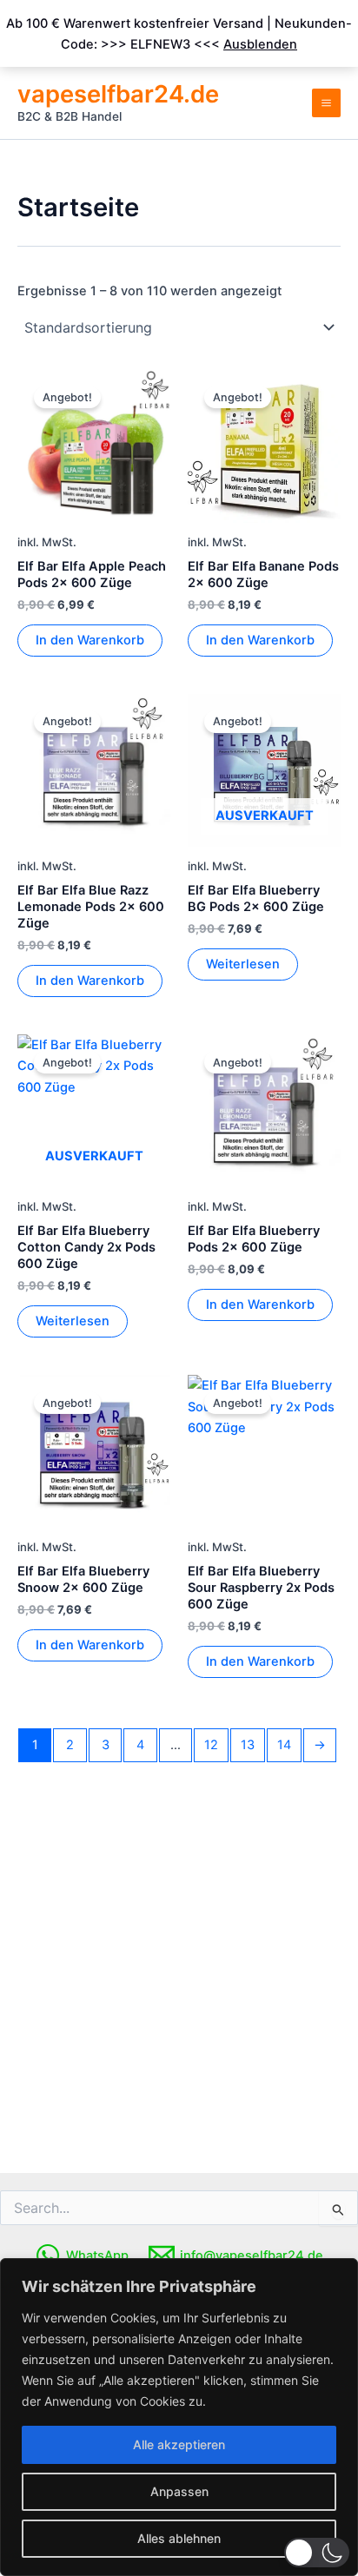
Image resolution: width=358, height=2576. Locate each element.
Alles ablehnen (179, 2538)
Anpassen (179, 2491)
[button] (317, 2553)
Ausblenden (260, 44)
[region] (179, 2417)
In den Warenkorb (90, 640)
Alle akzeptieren (179, 2444)
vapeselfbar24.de (118, 94)
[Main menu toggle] (326, 103)
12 (211, 1745)
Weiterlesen (243, 964)
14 (284, 1745)
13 (248, 1745)
